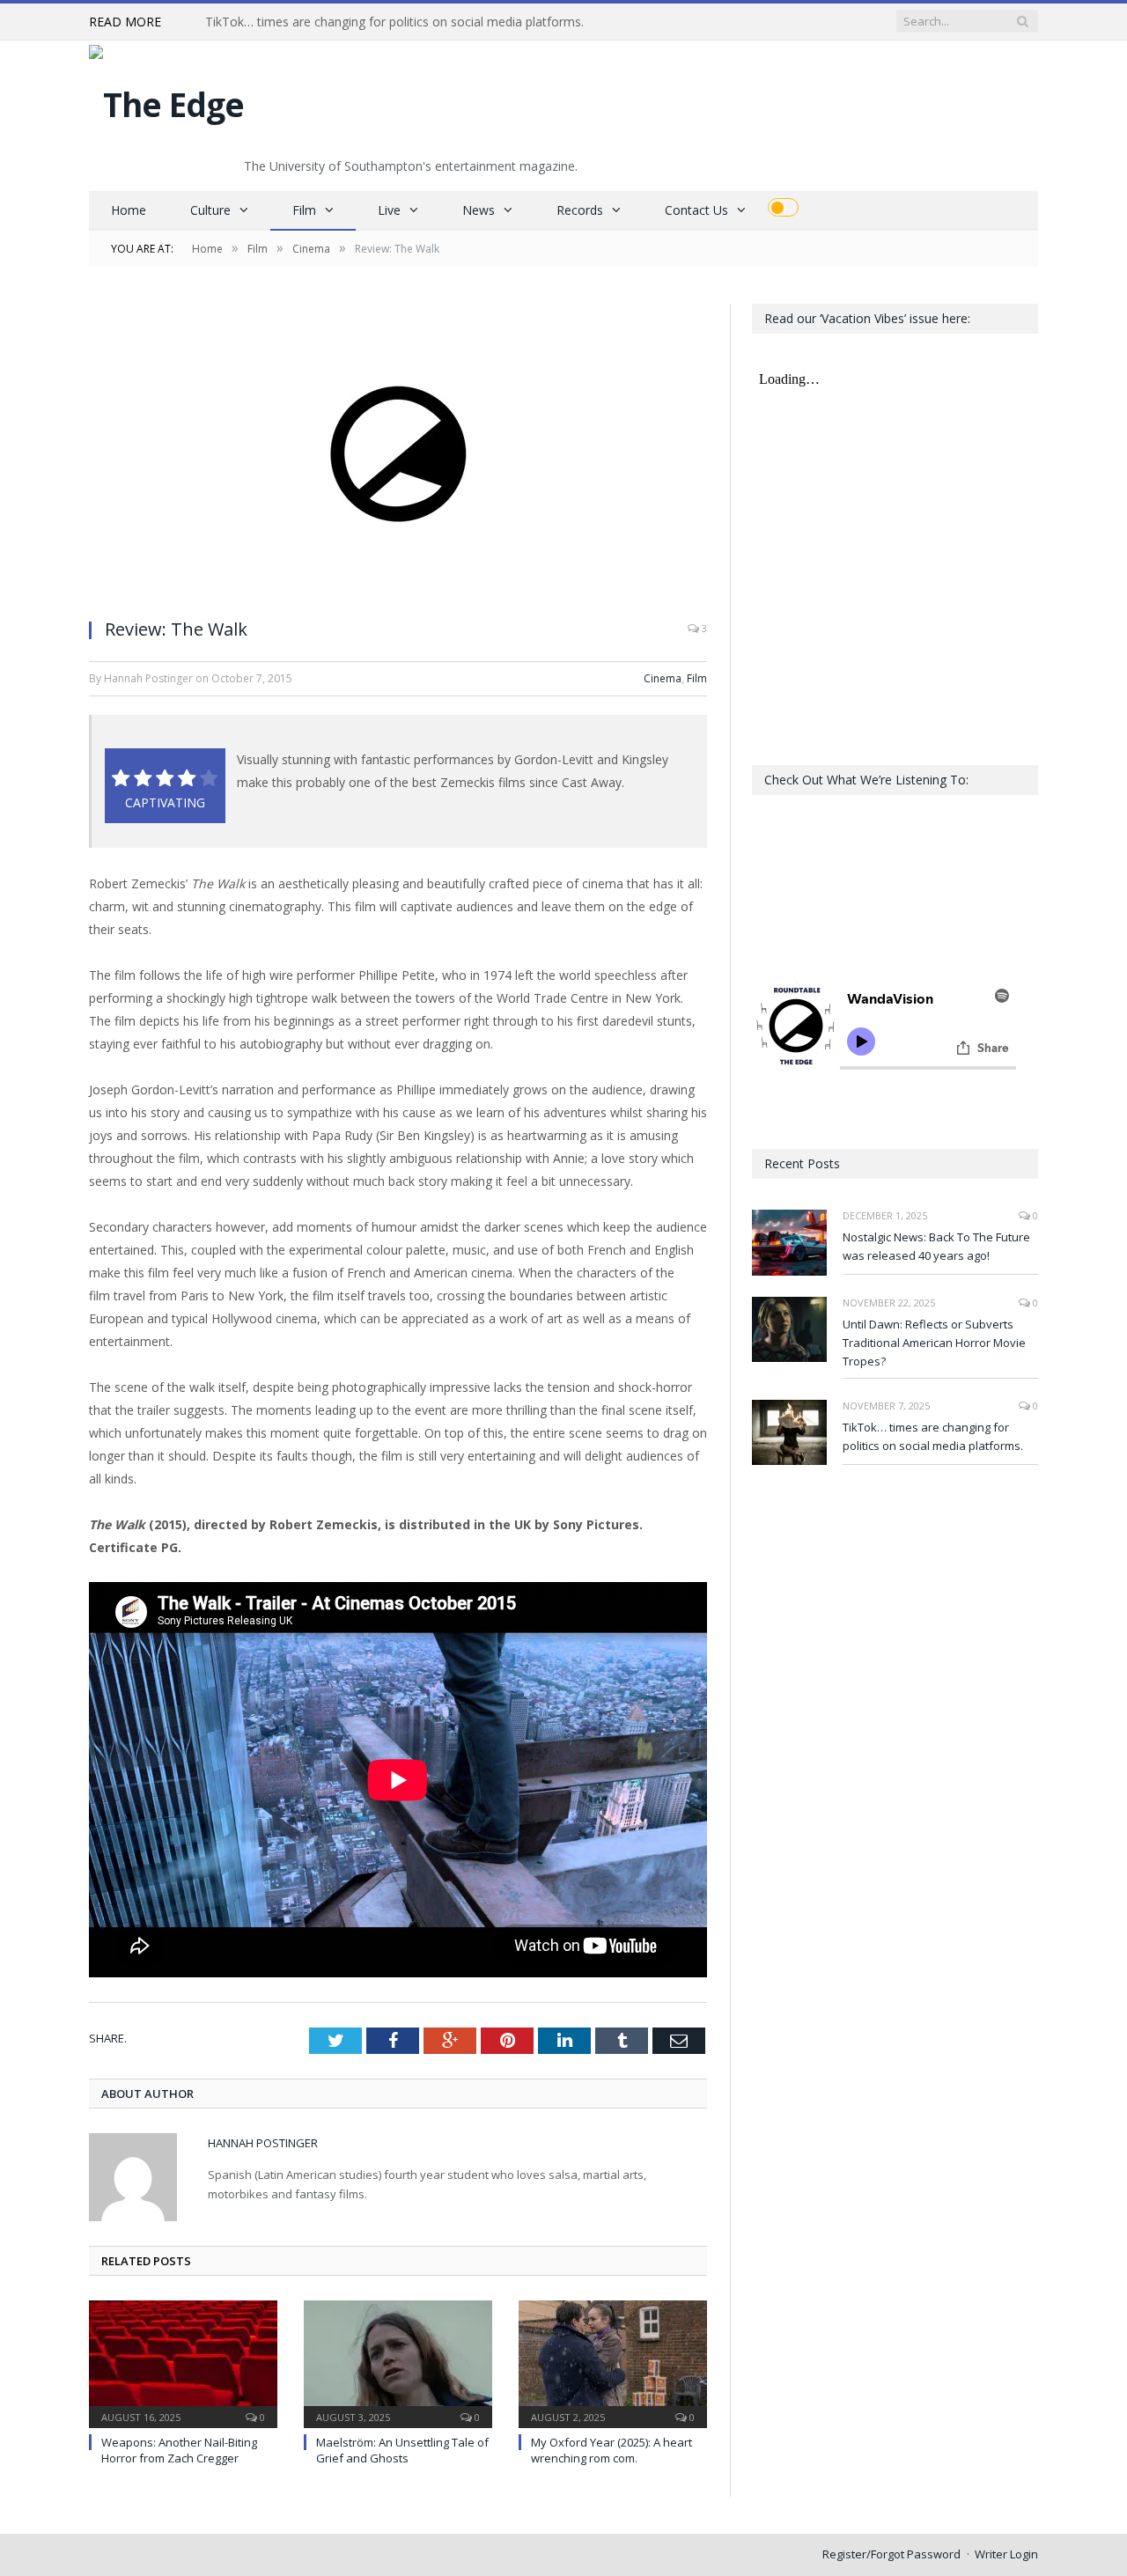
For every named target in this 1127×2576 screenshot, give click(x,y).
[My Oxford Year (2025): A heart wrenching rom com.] (613, 2362)
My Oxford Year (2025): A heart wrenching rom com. (611, 2450)
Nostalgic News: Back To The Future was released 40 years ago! (936, 1246)
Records (580, 210)
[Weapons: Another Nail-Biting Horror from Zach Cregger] (183, 2362)
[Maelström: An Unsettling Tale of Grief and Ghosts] (398, 2362)
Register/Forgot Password (891, 2554)
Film (304, 210)
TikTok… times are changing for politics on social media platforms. (394, 22)
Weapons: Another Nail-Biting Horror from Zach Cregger (179, 2450)
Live (389, 210)
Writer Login (1006, 2554)
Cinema (663, 678)
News (479, 210)
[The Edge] (166, 100)
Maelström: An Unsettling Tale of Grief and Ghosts (402, 2450)
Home (129, 210)
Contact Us (696, 210)
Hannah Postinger (263, 2143)
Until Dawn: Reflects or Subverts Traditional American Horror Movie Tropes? (934, 1343)
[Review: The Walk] (398, 454)
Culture (210, 210)
